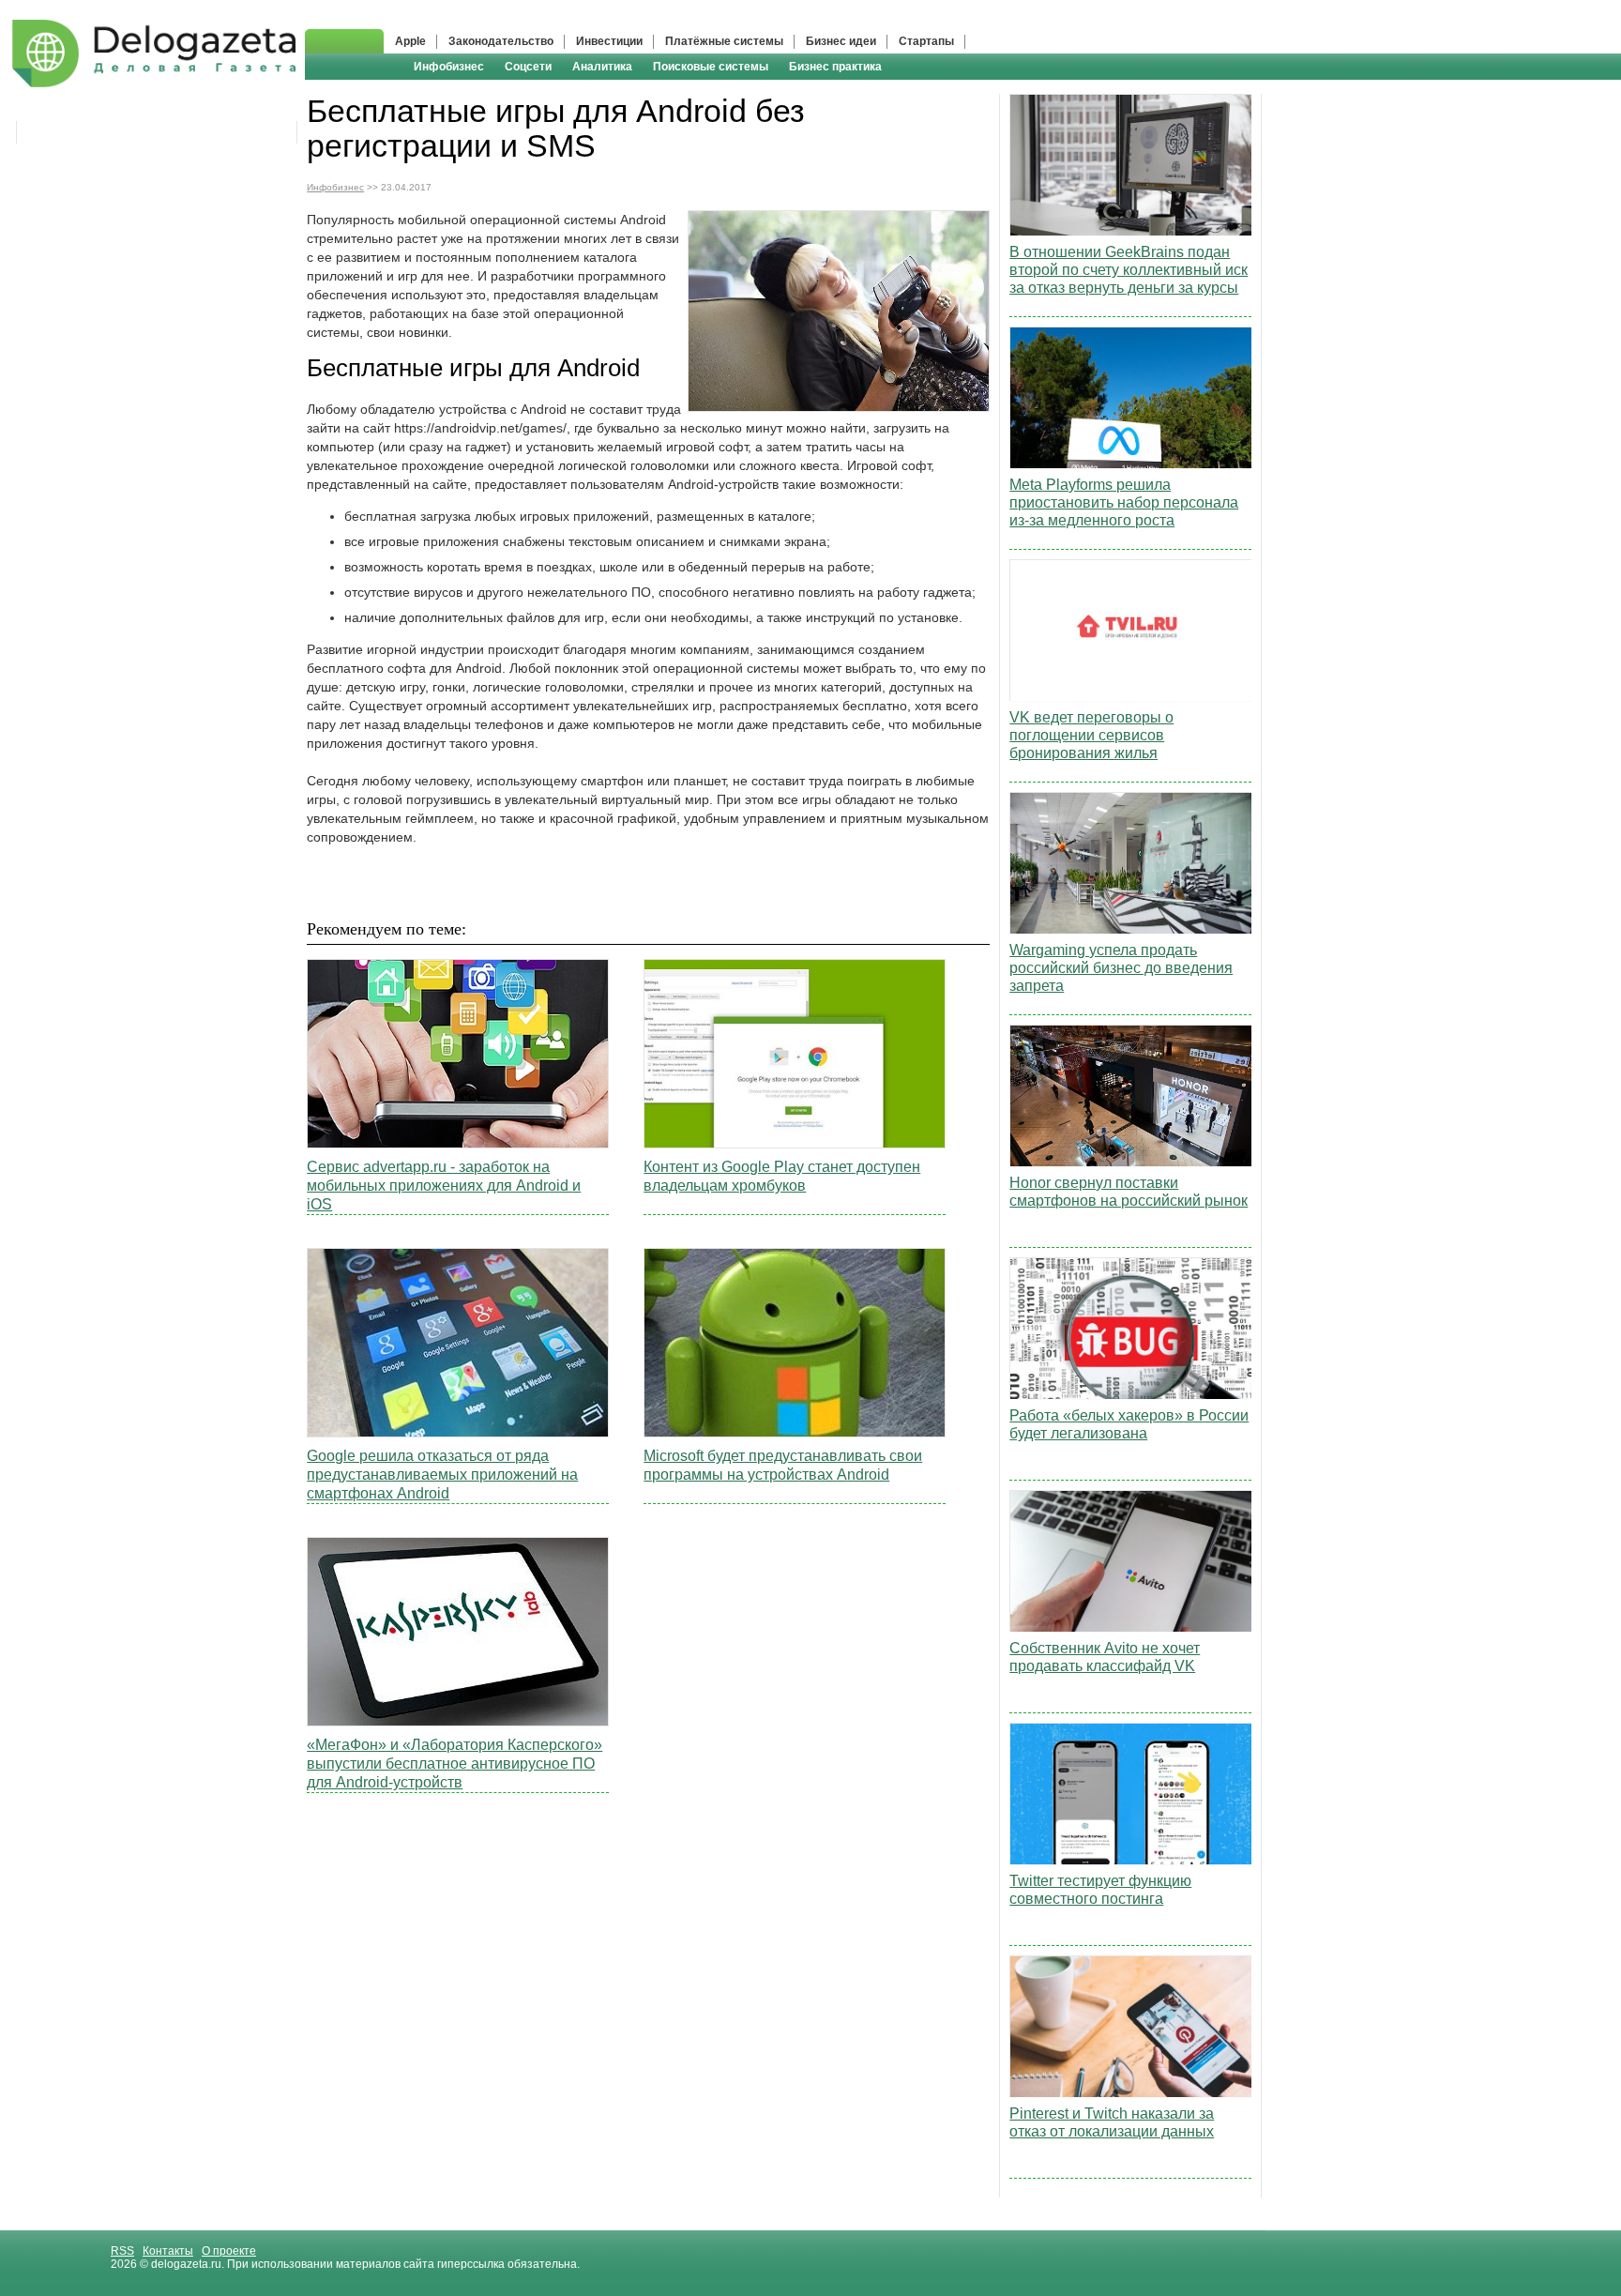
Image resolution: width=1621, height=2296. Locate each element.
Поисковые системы (711, 67)
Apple (410, 41)
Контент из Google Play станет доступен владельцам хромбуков (782, 1176)
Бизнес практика (835, 67)
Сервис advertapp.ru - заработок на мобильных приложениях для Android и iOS (444, 1186)
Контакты (168, 2251)
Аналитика (602, 67)
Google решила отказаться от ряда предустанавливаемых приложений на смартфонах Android (442, 1475)
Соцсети (528, 67)
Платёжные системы (724, 41)
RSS (122, 2251)
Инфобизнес (449, 67)
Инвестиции (609, 41)
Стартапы (926, 41)
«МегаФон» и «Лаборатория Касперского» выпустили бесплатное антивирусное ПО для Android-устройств (454, 1764)
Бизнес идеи (841, 41)
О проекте (229, 2251)
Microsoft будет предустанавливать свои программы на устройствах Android (783, 1465)
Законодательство (501, 41)
